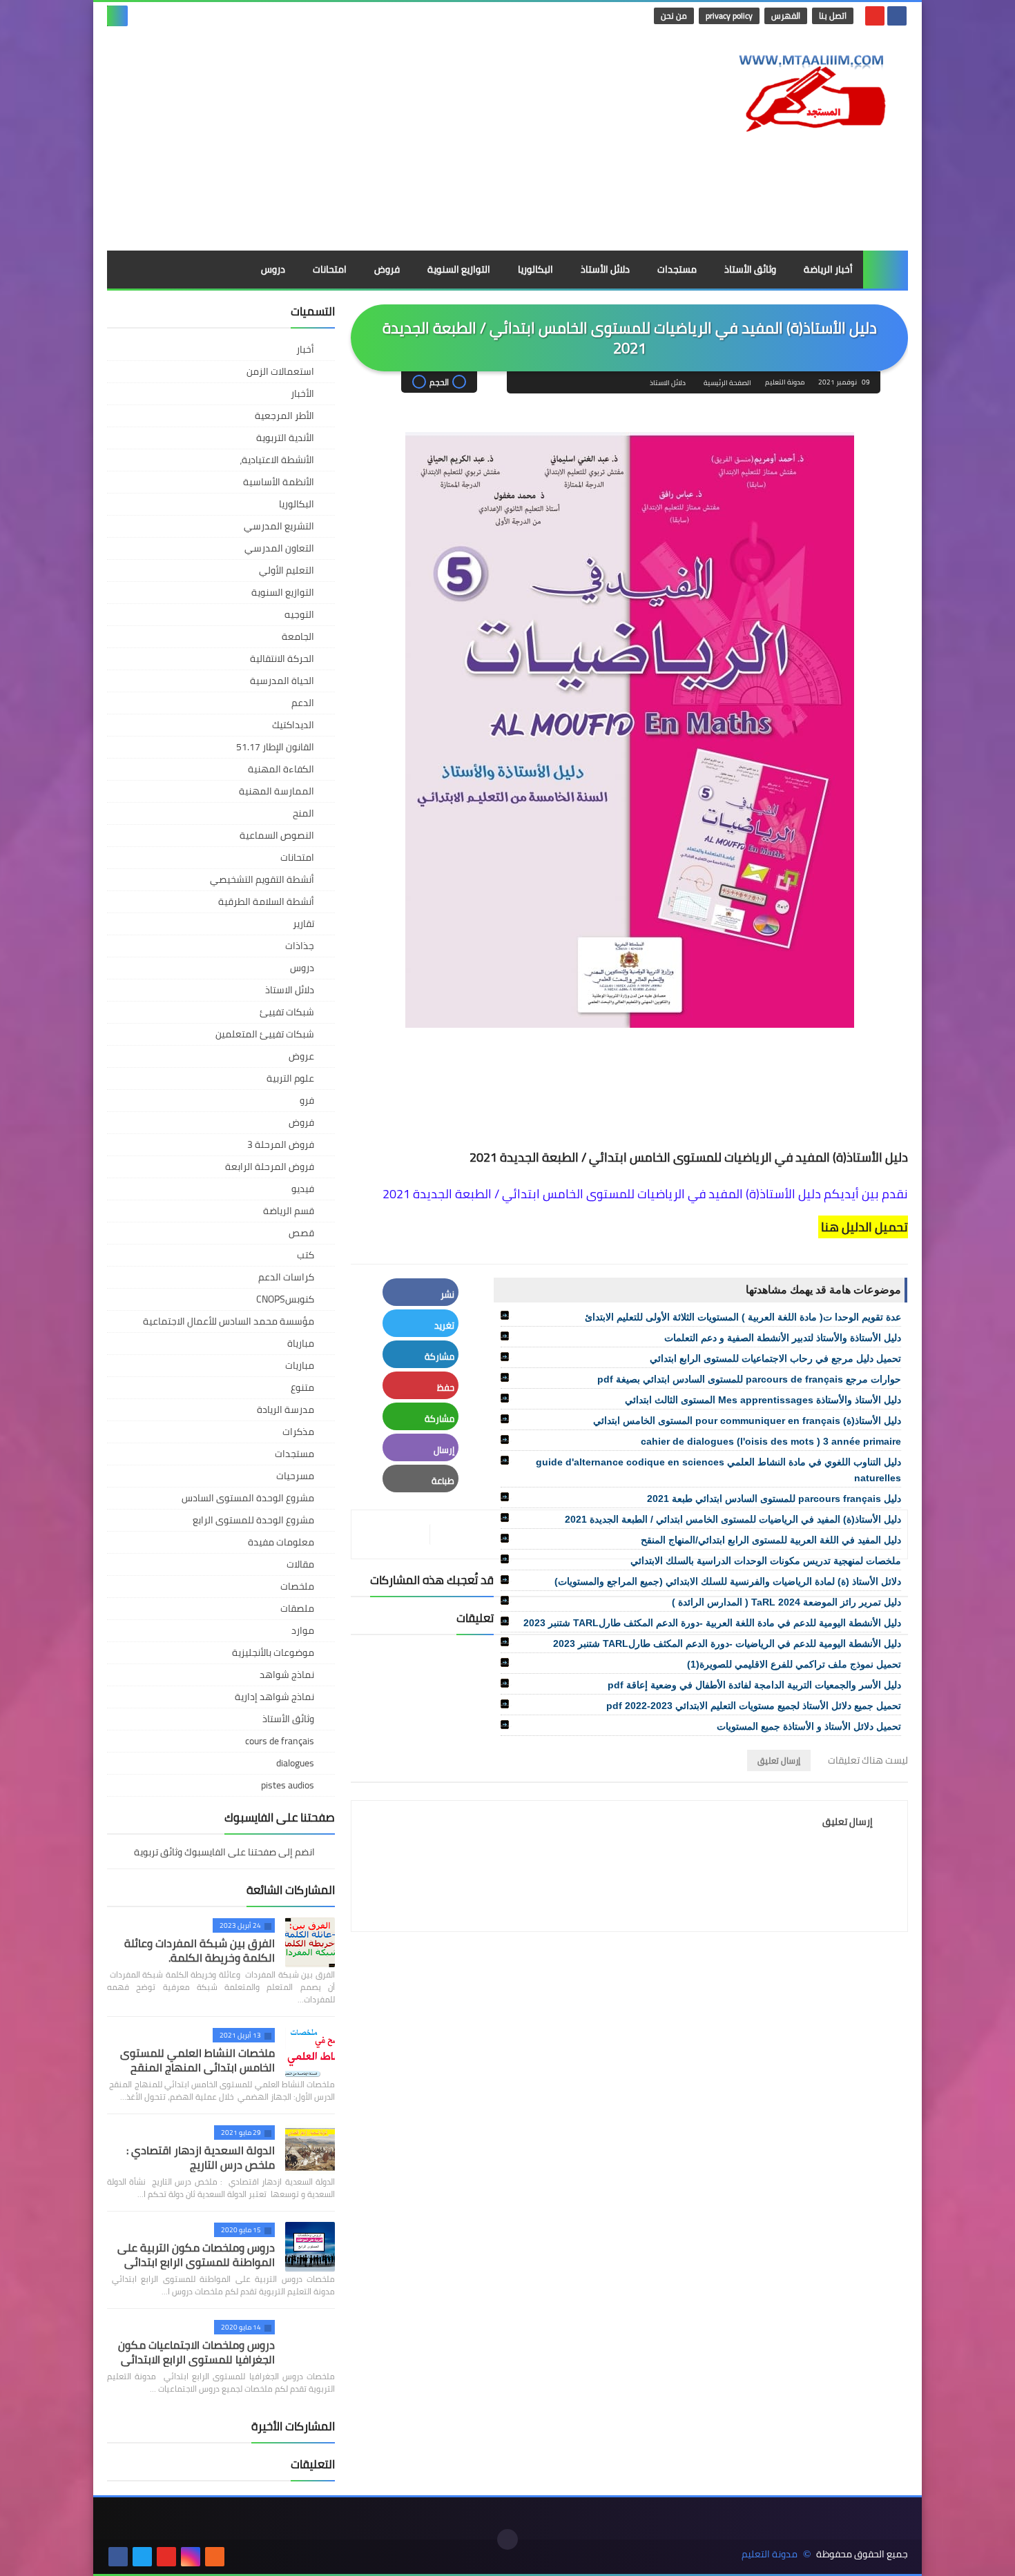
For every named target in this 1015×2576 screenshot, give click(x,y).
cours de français (280, 1741)
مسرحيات (295, 1476)
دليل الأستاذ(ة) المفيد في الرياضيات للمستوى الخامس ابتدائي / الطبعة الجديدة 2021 (733, 1519)
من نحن (674, 16)
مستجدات (677, 269)
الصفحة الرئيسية (727, 383)
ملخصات (297, 1586)
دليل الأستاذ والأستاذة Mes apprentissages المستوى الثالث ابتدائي (763, 1400)
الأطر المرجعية (284, 416)
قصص (301, 1233)
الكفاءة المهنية (281, 769)
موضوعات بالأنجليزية (273, 1652)
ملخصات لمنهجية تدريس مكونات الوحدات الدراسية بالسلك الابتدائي (766, 1561)
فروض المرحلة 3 (281, 1144)
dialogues (295, 1763)
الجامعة (298, 636)
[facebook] (897, 16)
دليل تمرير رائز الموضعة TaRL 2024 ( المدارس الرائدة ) (786, 1602)
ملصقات (297, 1608)
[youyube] (239, 2557)
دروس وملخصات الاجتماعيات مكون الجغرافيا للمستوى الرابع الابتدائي (196, 2352)
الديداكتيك (293, 725)
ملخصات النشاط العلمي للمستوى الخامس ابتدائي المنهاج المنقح (197, 2060)
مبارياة (301, 1343)
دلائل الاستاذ (668, 383)
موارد (303, 1630)
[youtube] (875, 16)
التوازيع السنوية (459, 269)
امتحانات (330, 269)
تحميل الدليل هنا (863, 1227)
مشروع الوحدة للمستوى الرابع (253, 1520)
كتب (306, 1255)
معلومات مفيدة (281, 1542)
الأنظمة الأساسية (279, 482)
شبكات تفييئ (287, 1012)
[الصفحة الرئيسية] (886, 270)
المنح (303, 813)
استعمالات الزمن (280, 371)
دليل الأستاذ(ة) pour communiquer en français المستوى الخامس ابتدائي (747, 1421)
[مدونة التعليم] (808, 89)
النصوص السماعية (277, 835)
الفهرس (786, 16)
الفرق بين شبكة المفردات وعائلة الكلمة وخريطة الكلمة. (200, 1950)
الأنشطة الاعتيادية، (277, 460)
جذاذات (300, 946)
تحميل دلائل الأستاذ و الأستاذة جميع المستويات (809, 1726)
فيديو (303, 1189)
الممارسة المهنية (277, 791)
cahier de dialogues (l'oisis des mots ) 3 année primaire (771, 1441)
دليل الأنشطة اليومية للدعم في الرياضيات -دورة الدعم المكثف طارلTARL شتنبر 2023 (727, 1643)
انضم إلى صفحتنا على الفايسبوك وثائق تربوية (225, 1853)
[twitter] (142, 2557)
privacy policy (729, 16)
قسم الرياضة (289, 1211)
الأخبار (302, 393)
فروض (387, 269)
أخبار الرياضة (828, 269)
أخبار (305, 349)
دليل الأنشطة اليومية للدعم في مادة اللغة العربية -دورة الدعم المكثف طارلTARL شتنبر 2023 (712, 1623)
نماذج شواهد (287, 1675)
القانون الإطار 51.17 (275, 747)
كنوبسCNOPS (285, 1299)
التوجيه (299, 614)
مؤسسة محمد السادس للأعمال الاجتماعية (229, 1321)
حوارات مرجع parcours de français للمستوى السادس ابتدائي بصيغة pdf (749, 1379)
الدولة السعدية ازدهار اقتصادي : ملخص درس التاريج (201, 2157)
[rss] (215, 2557)
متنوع (302, 1387)
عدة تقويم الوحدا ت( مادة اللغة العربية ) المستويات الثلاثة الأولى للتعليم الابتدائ (743, 1317)
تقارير (303, 924)
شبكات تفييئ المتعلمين (265, 1034)
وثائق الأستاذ (750, 269)
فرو (307, 1100)
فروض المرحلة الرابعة (270, 1167)
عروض (301, 1056)
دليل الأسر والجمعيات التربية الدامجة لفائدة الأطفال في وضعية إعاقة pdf (754, 1685)
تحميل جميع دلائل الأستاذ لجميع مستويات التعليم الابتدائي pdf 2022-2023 (754, 1706)
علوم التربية (290, 1078)
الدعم (303, 703)
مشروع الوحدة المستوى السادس (248, 1498)
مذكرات (298, 1432)
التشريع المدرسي (279, 526)
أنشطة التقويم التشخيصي (262, 879)
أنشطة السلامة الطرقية (266, 901)
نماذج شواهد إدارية (274, 1697)
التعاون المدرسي (279, 548)
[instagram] (191, 2557)
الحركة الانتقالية (282, 658)
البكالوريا (535, 269)
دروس (273, 269)
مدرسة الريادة (286, 1409)
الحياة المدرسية (282, 681)
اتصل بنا (833, 16)
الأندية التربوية (285, 438)
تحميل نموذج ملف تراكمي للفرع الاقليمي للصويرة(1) (794, 1664)
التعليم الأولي (287, 570)
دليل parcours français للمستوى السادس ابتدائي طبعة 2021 (774, 1499)
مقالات (300, 1564)
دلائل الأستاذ (605, 269)
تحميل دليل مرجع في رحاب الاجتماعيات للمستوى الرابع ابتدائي (775, 1358)
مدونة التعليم (770, 2554)
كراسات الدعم (286, 1277)
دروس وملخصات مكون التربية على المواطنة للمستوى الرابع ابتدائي (196, 2255)
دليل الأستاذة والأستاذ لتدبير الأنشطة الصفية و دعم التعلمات (783, 1338)
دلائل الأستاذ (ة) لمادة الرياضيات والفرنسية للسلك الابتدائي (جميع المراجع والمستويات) (728, 1581)
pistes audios (288, 1785)
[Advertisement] (358, 140)
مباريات (300, 1365)
